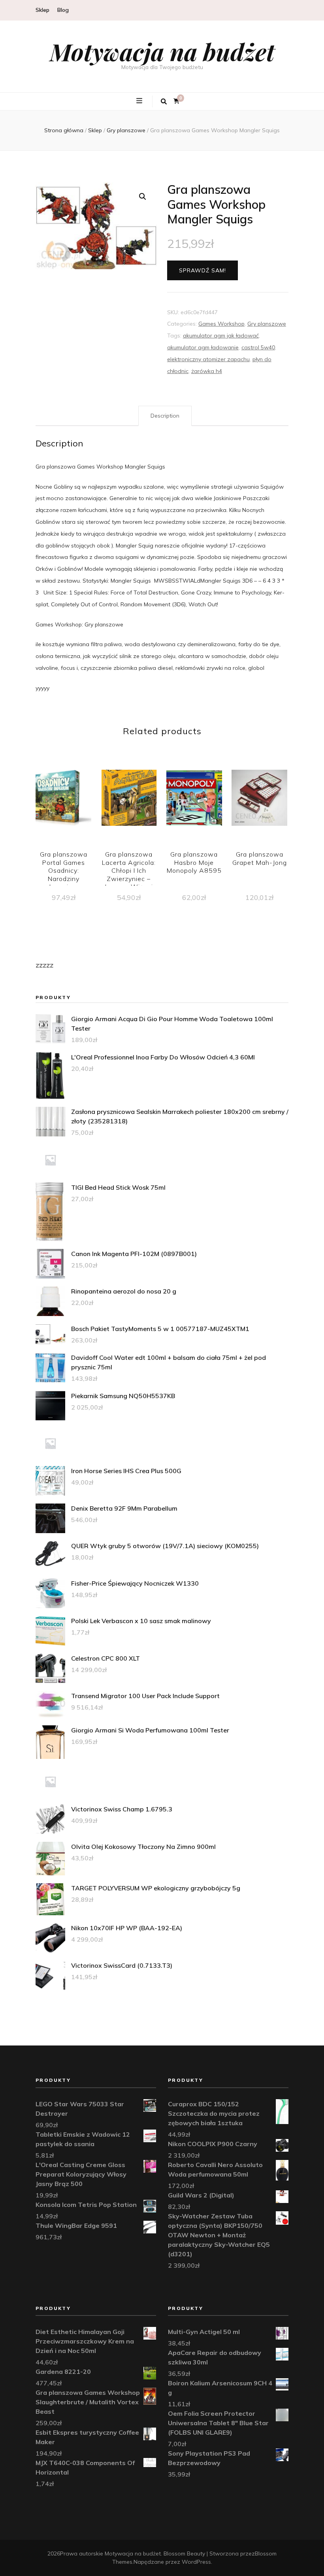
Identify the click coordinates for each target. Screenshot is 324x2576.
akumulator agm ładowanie (203, 347)
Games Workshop (221, 324)
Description (165, 416)
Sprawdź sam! (202, 270)
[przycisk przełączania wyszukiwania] (164, 101)
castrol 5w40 (258, 347)
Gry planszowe (267, 324)
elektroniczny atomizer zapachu (208, 359)
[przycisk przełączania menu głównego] (140, 101)
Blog (63, 10)
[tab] (165, 416)
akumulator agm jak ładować (221, 336)
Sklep (42, 10)
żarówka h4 (207, 371)
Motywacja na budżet (162, 51)
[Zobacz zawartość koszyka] (176, 101)
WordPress (196, 2562)
